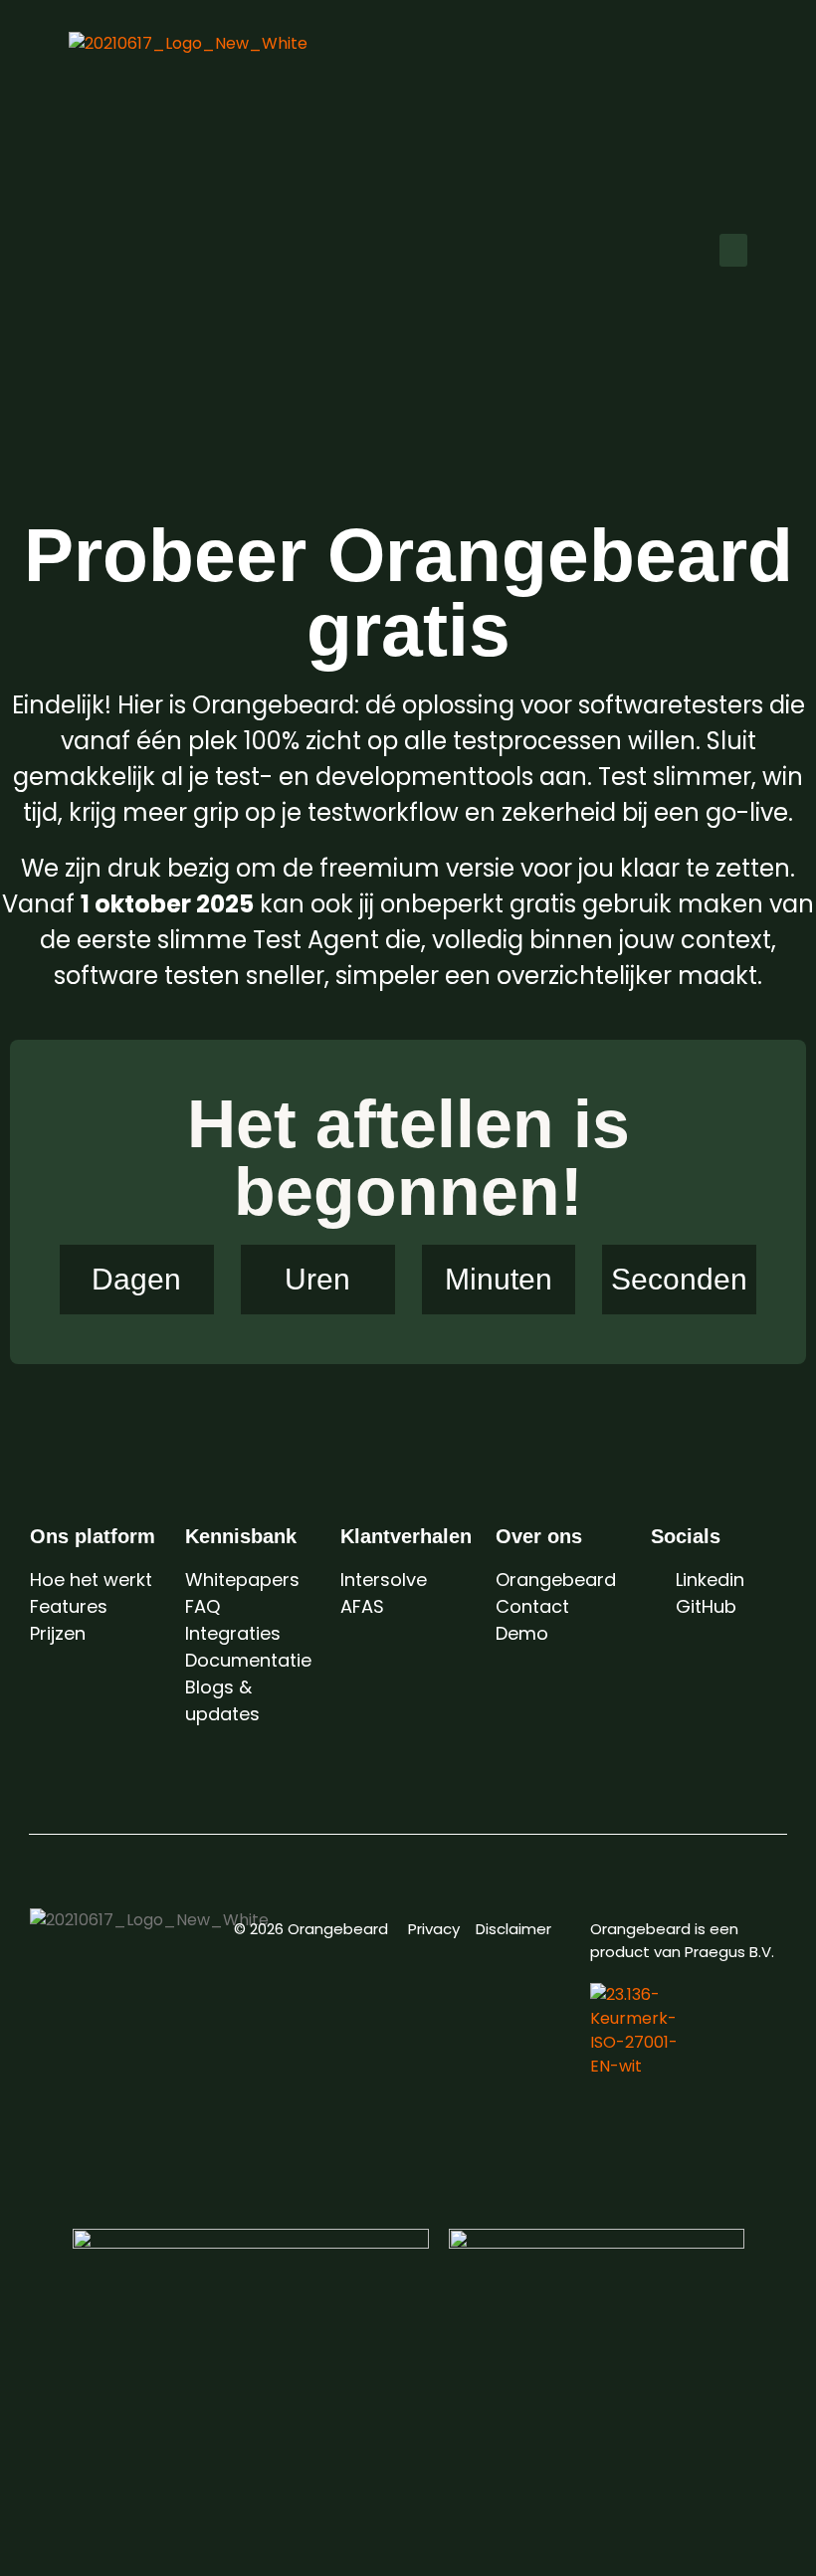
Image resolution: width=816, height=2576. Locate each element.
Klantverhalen (406, 1536)
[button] (733, 250)
